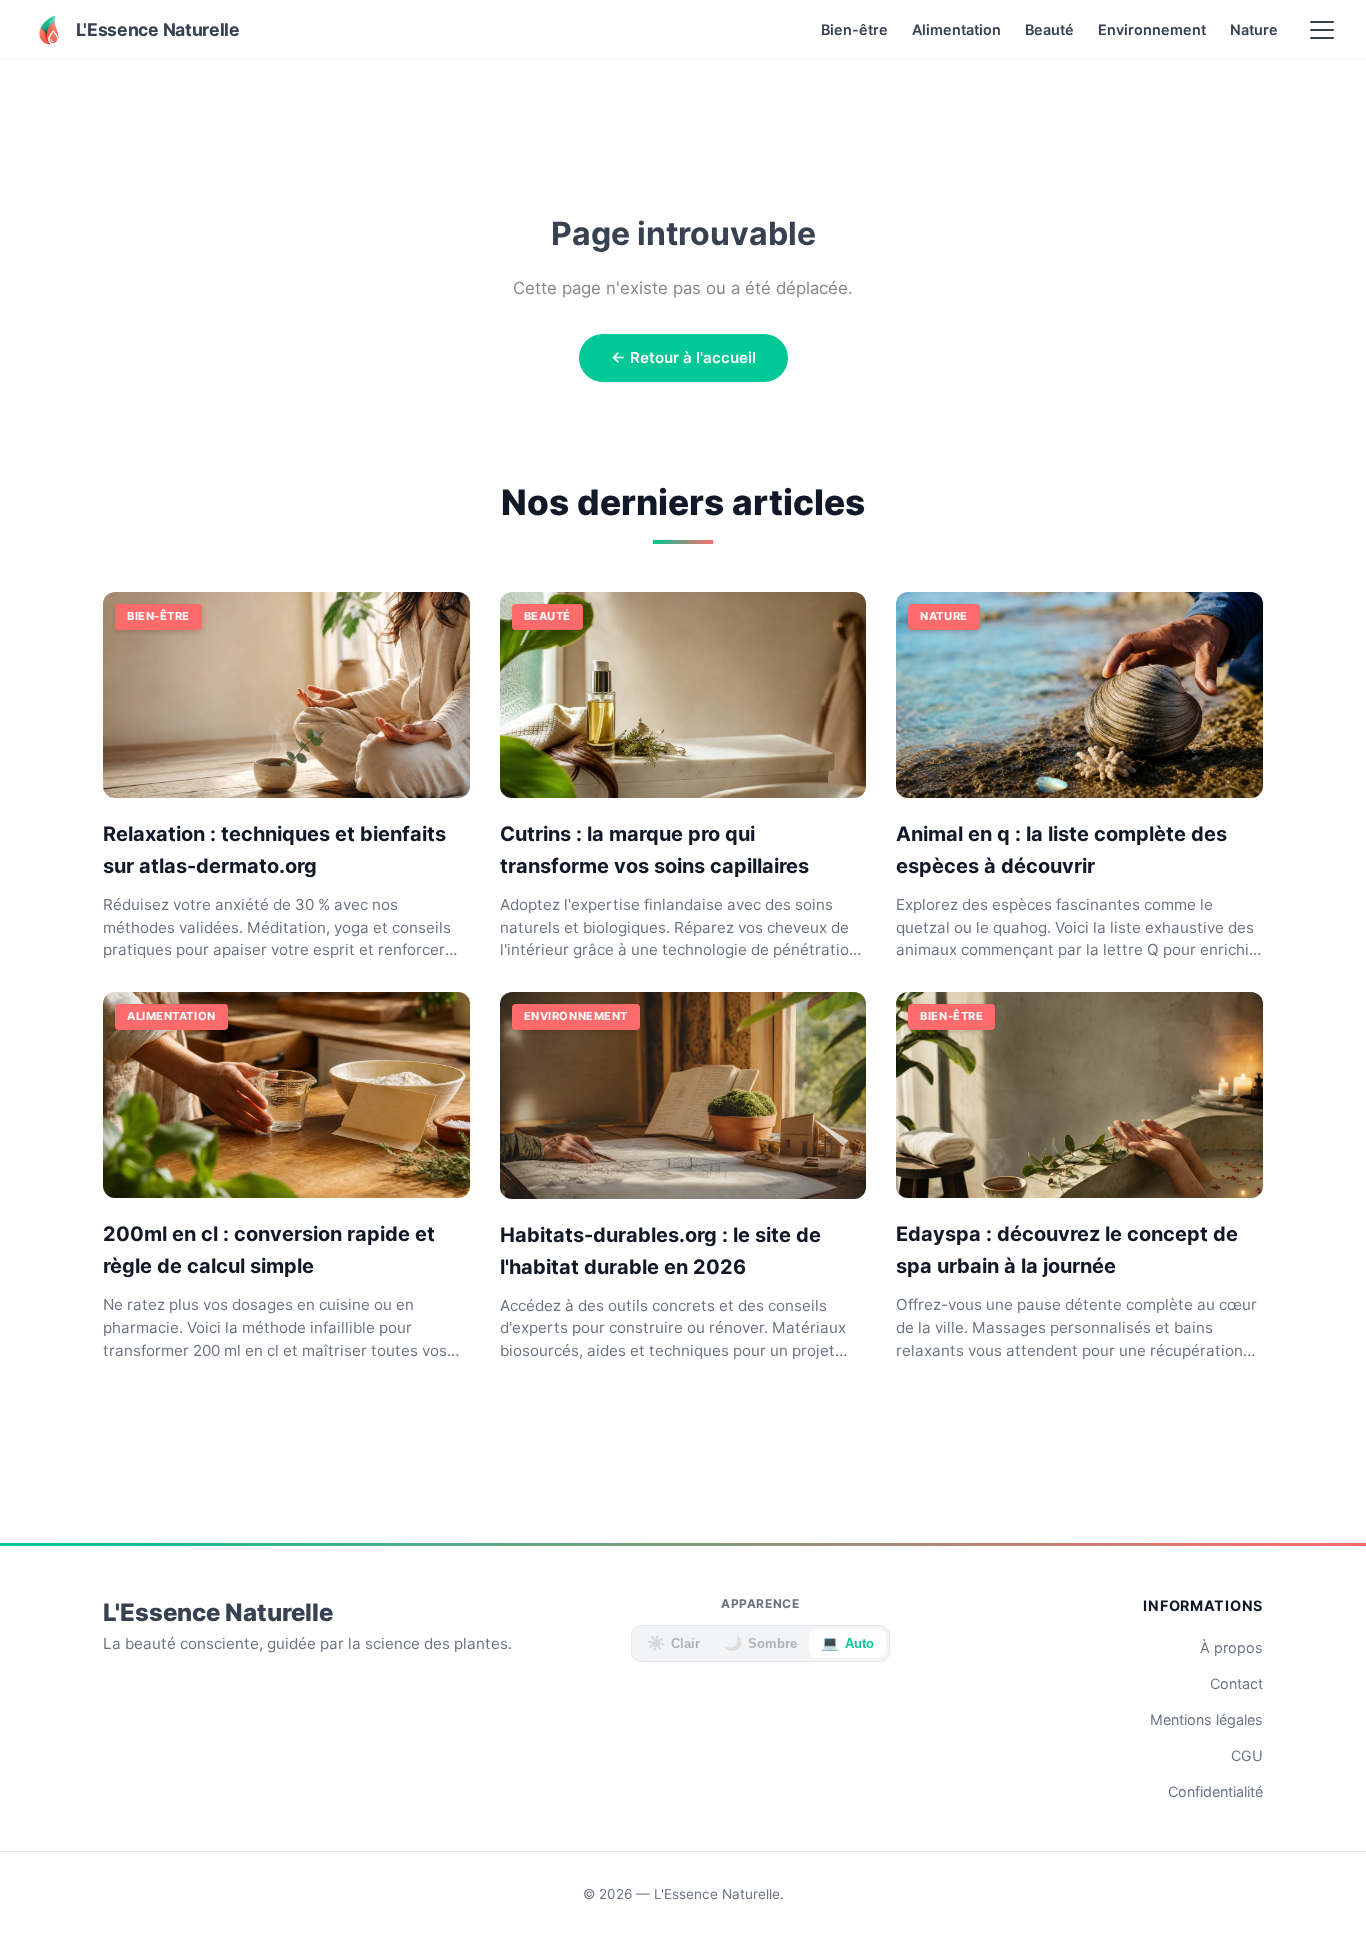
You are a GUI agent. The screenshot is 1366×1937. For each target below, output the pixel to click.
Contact (1236, 1683)
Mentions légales (1206, 1719)
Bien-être (854, 29)
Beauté (1049, 29)
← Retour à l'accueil (683, 357)
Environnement (1152, 29)
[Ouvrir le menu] (1322, 30)
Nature (1254, 29)
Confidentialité (1215, 1791)
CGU (1247, 1755)
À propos (1231, 1647)
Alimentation (956, 29)
